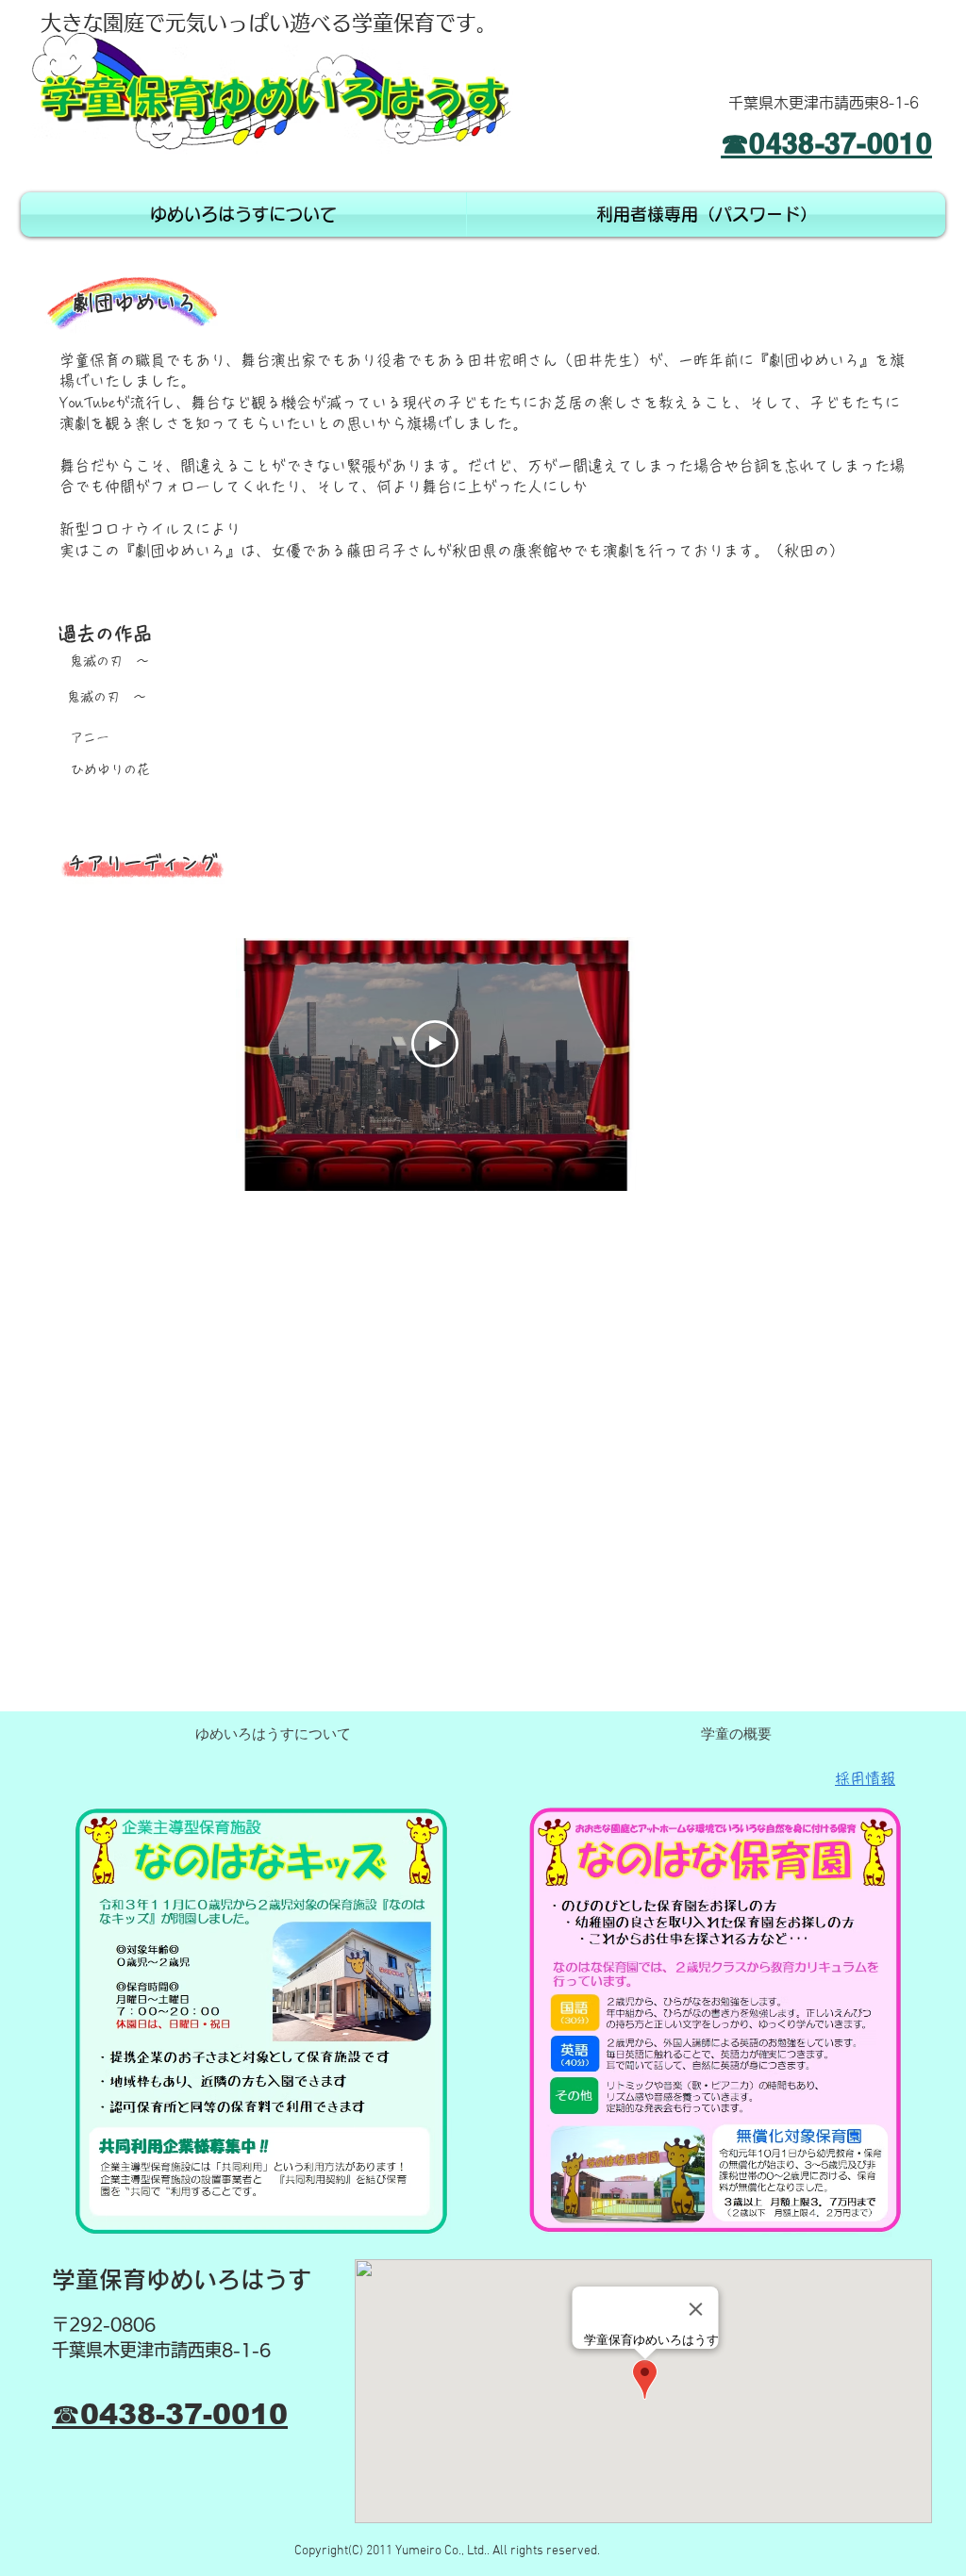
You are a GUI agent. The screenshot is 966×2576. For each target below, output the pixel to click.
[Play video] (435, 1044)
